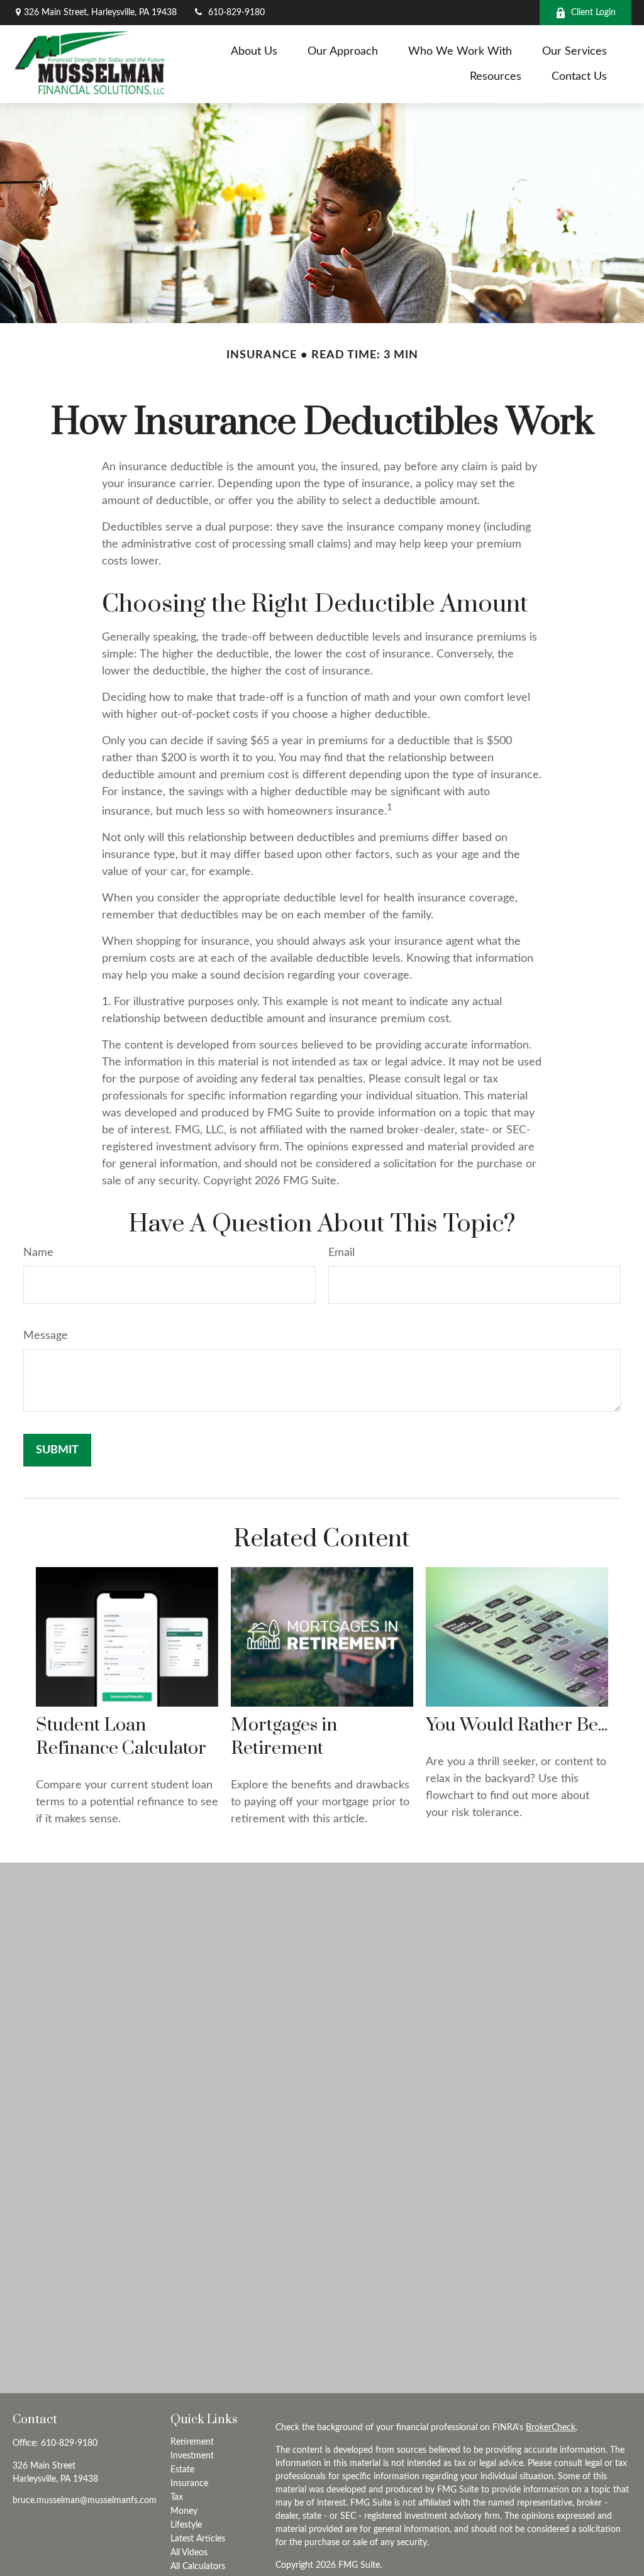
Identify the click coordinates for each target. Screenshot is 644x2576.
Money (184, 2511)
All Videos (189, 2553)
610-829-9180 (236, 13)
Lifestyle (186, 2525)
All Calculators (198, 2567)
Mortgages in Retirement (284, 1737)
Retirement (192, 2442)
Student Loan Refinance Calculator (121, 1737)
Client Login (593, 13)
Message (46, 1336)
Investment (192, 2456)
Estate (182, 2470)
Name (38, 1253)
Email (341, 1253)
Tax (177, 2497)
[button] (254, 52)
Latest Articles (198, 2539)
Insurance (189, 2484)
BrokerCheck (551, 2428)
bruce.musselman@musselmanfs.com (85, 2501)
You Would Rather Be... (517, 1725)
